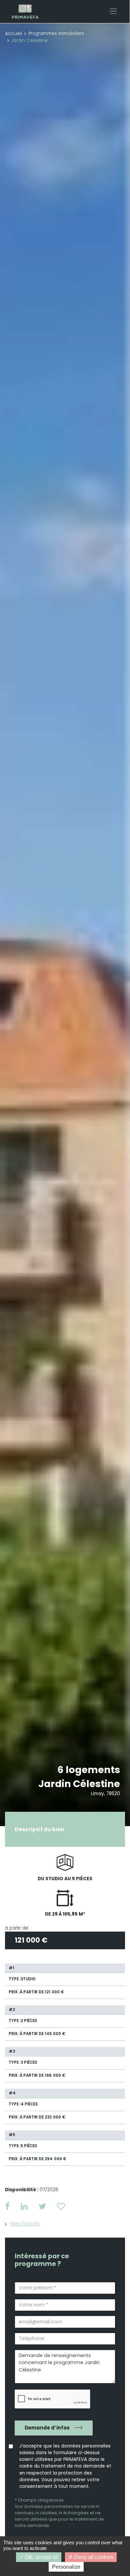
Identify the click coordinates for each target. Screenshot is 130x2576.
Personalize (66, 2567)
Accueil (13, 34)
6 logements (89, 1770)
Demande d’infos (47, 2428)
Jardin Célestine (79, 1784)
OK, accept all (41, 2557)
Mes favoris (25, 2224)
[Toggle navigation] (113, 11)
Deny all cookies (93, 2557)
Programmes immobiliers (56, 34)
